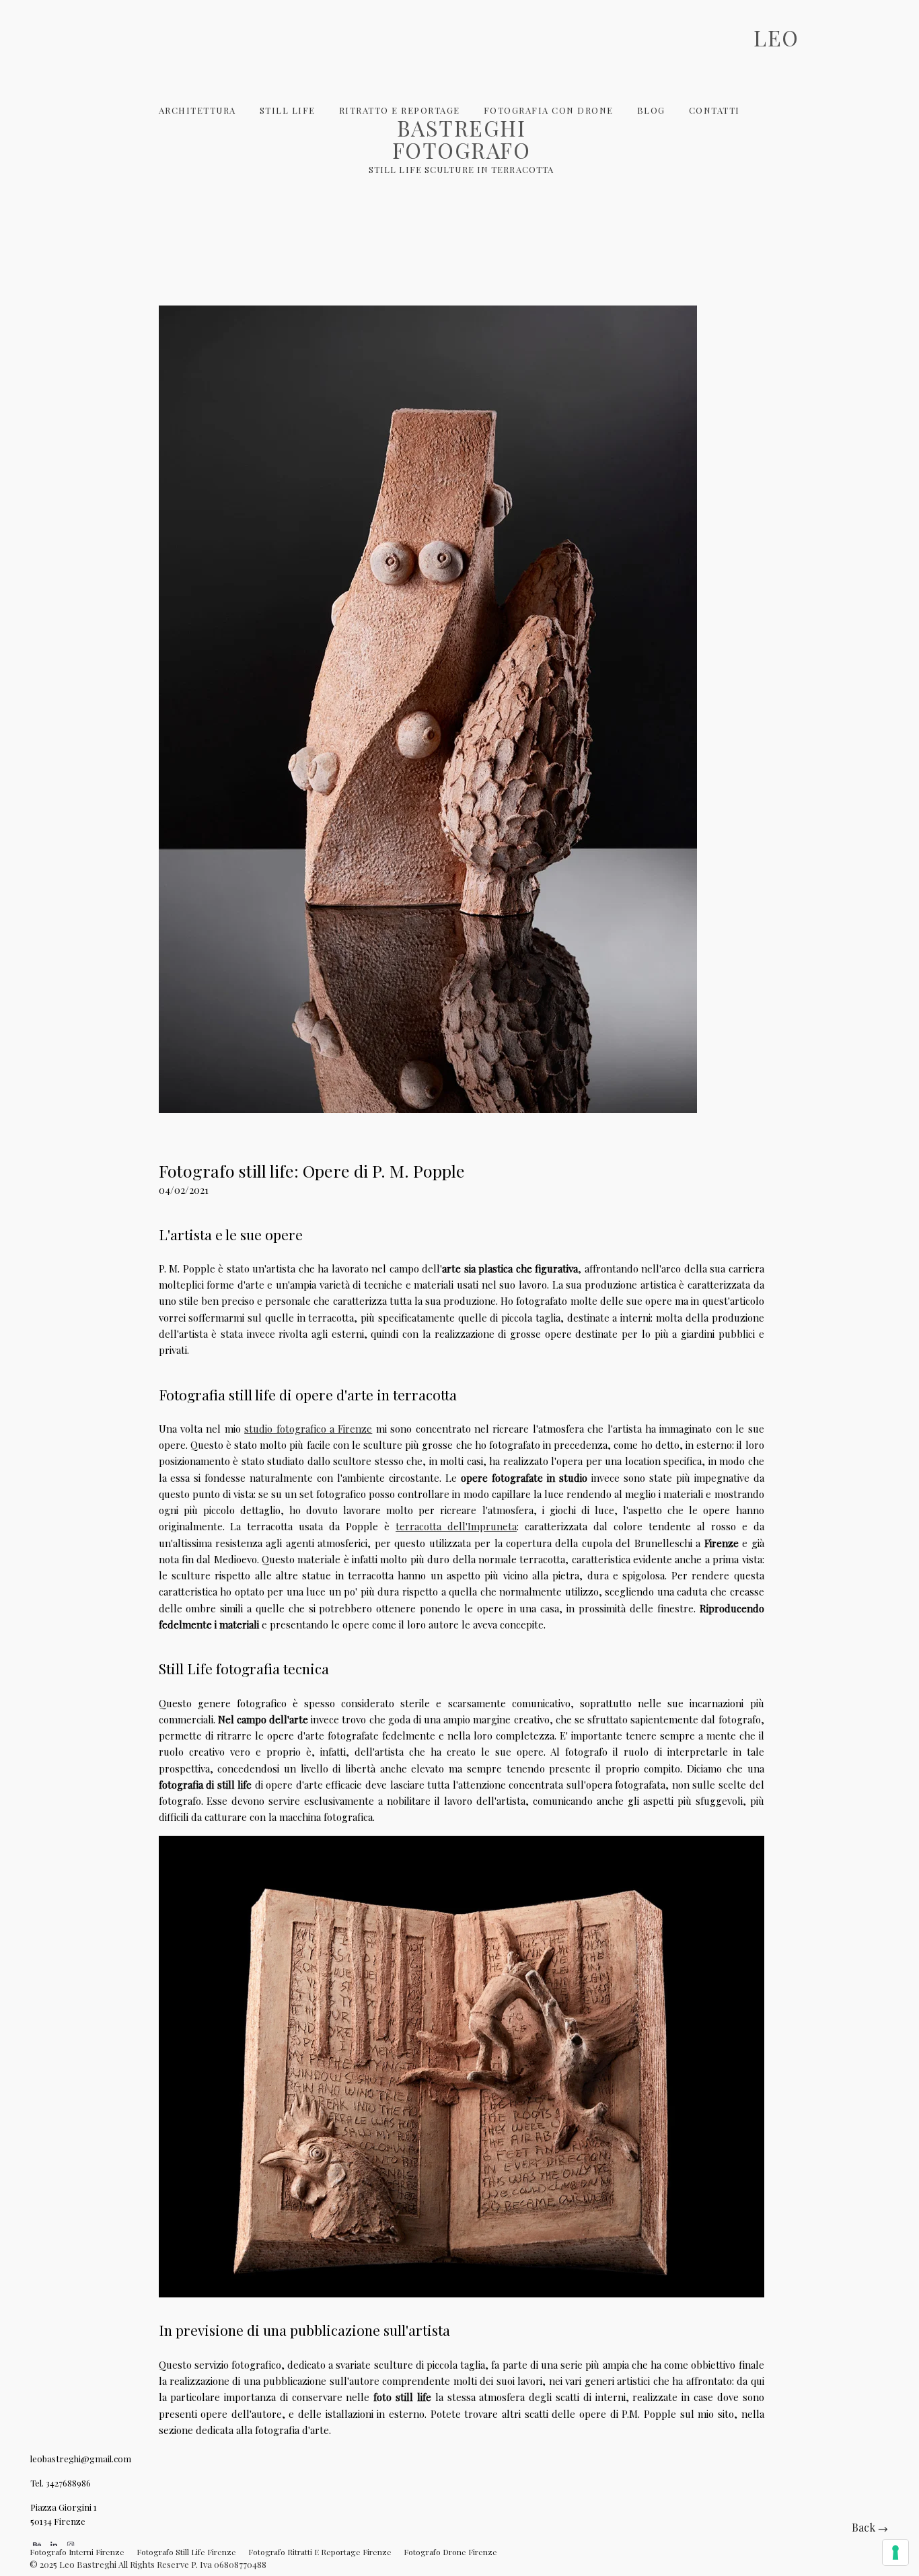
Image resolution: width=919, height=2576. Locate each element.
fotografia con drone (549, 110)
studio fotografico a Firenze (308, 1429)
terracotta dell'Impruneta (456, 1526)
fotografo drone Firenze (450, 2552)
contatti (714, 110)
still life (288, 110)
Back (865, 2527)
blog (651, 110)
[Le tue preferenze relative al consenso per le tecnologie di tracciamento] (895, 2552)
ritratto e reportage (400, 110)
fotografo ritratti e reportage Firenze (320, 2552)
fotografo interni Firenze (77, 2552)
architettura (197, 110)
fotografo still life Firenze (186, 2552)
